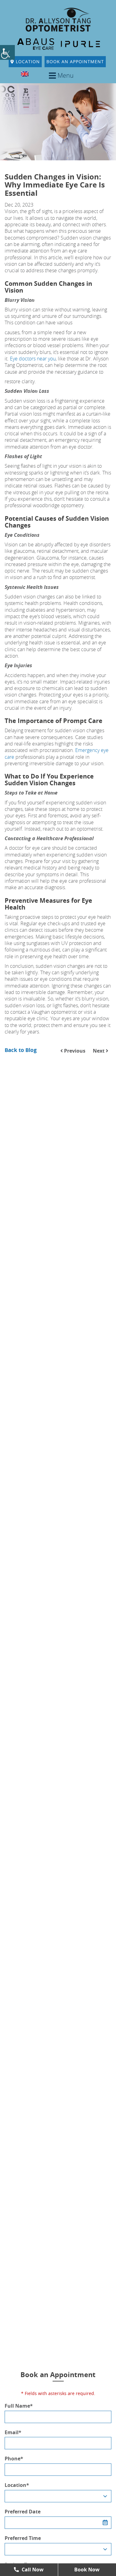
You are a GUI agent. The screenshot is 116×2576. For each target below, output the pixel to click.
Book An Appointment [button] (75, 62)
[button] (7, 52)
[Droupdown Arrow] (105, 2496)
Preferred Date (23, 2512)
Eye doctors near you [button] (33, 359)
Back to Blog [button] (21, 1050)
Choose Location (29, 2496)
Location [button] (27, 62)
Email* (13, 2432)
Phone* (14, 2459)
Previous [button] (74, 1051)
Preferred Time (23, 2538)
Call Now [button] (32, 2570)
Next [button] (99, 1051)
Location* (17, 2485)
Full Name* (19, 2406)
